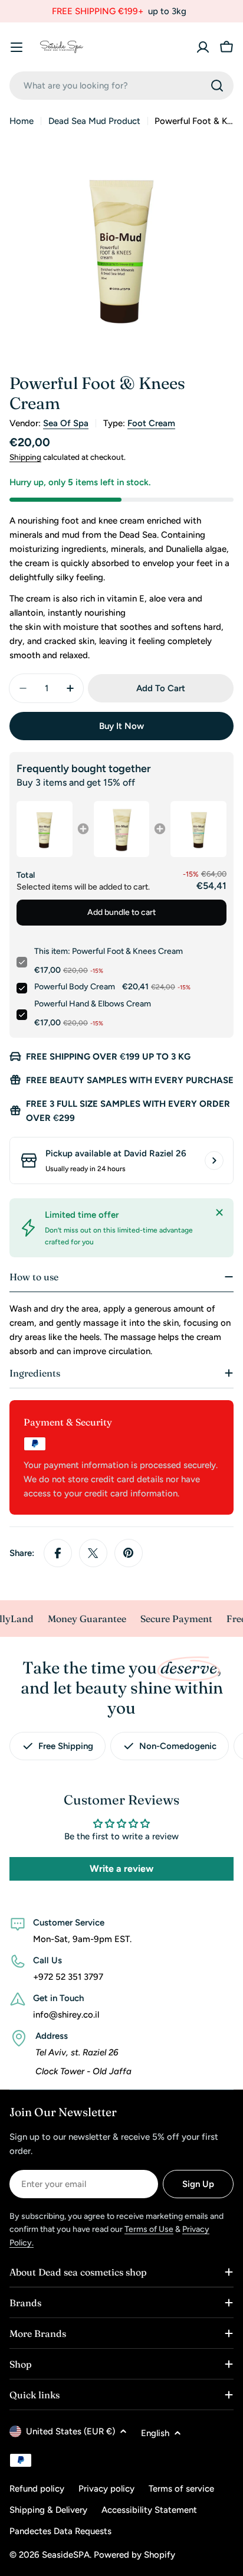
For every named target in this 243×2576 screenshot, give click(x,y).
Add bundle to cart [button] (121, 912)
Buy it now (121, 726)
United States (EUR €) (70, 2431)
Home (22, 121)
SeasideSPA (66, 2555)
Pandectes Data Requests (60, 2531)
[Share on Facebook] (58, 1553)
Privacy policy (106, 2489)
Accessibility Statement (149, 2510)
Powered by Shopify (134, 2555)
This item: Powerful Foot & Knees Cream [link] (109, 951)
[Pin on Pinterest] (129, 1553)
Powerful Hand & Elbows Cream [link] (93, 1004)
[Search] (217, 86)
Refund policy (37, 2489)
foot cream (151, 423)
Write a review (121, 1869)
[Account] (203, 47)
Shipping (25, 457)
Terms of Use (149, 2229)
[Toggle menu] (17, 47)
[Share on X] (93, 1553)
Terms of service (181, 2489)
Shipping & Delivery (48, 2510)
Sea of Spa (66, 423)
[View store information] (214, 1160)
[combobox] (121, 86)
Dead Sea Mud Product (94, 121)
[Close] (219, 1212)
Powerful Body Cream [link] (75, 987)
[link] (45, 829)
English (155, 2433)
